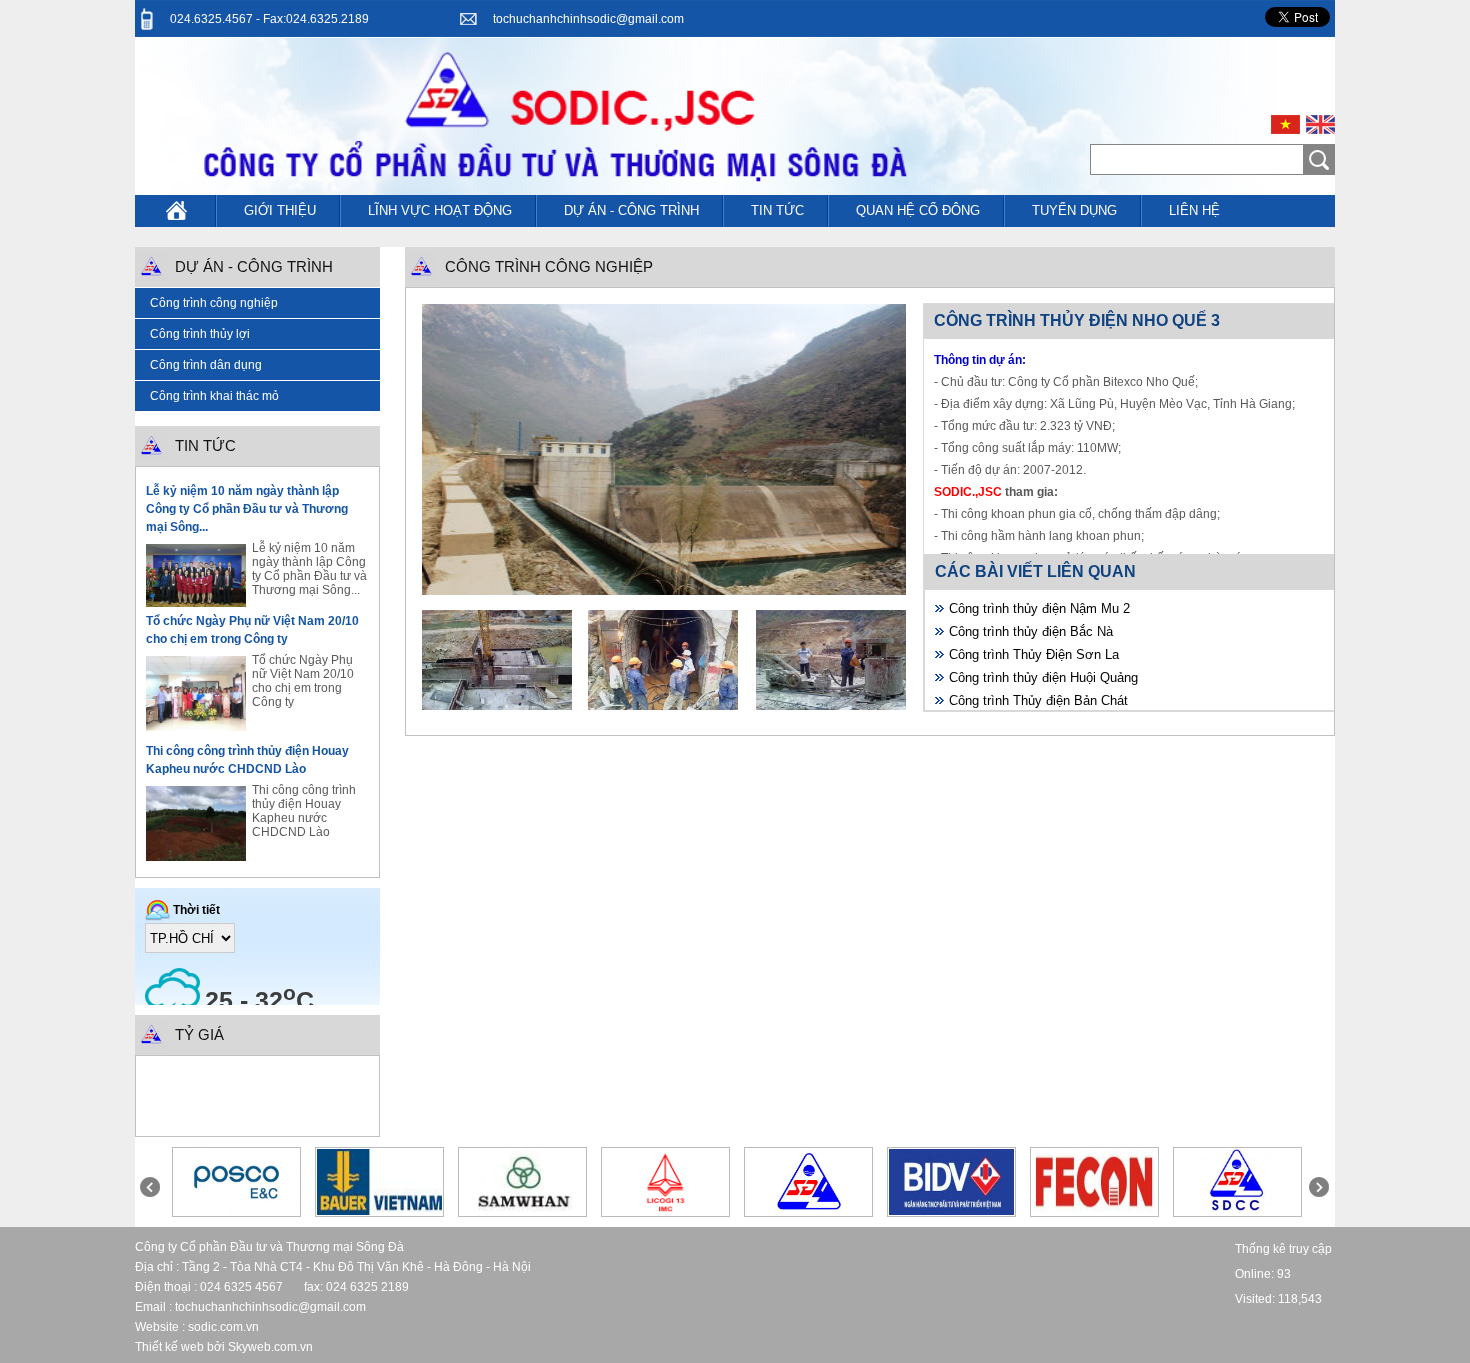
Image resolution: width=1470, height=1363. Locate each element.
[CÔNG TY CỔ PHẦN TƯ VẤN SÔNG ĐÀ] (1237, 1211)
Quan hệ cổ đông (918, 210)
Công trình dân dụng (206, 365)
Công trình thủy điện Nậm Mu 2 (1039, 608)
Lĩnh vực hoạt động (440, 210)
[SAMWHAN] (522, 1211)
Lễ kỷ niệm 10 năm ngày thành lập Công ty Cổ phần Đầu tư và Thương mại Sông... (247, 509)
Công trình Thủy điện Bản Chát (1038, 700)
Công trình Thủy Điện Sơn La (1034, 654)
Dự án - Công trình (631, 210)
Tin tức (777, 210)
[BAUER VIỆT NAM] (379, 1211)
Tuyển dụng (1074, 210)
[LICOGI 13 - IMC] (665, 1211)
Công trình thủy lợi (200, 334)
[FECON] (1094, 1211)
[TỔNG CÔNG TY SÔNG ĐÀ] (808, 1211)
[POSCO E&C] (236, 1211)
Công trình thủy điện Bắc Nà (1031, 631)
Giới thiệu (280, 210)
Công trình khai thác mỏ (214, 396)
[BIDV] (951, 1211)
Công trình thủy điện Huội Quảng (1043, 677)
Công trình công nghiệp (214, 303)
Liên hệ (1194, 210)
